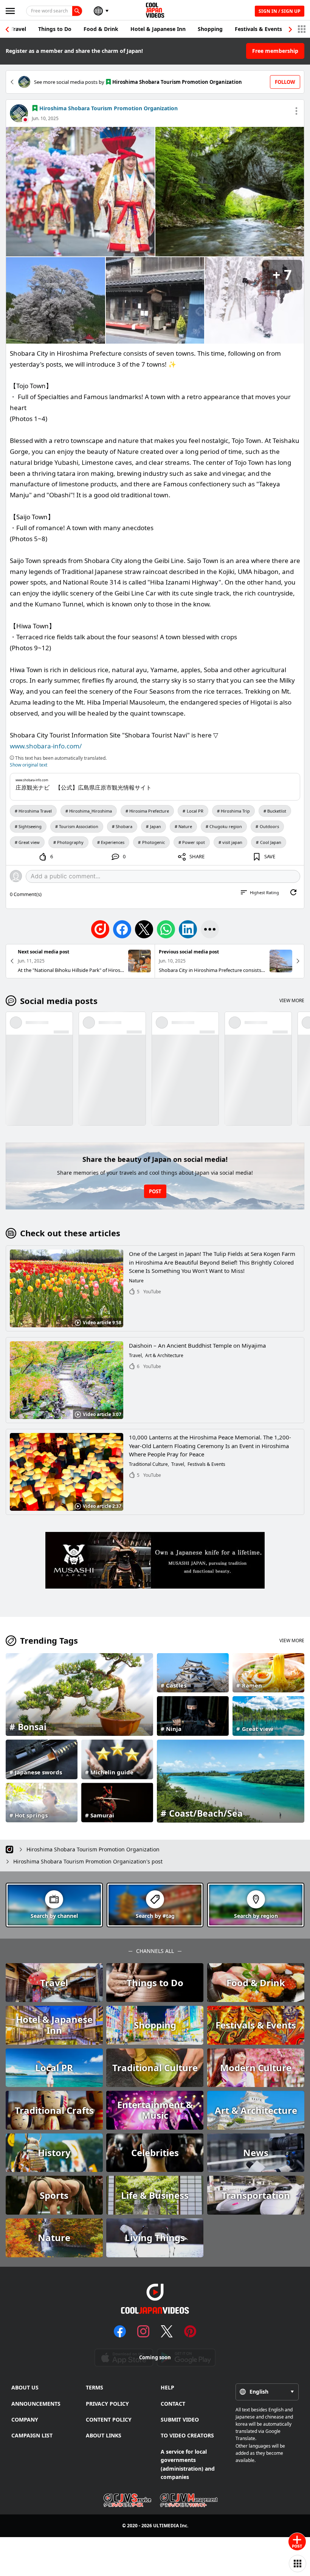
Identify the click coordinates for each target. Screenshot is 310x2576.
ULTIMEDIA (166, 2526)
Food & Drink (101, 29)
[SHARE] (210, 929)
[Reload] (293, 892)
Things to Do (55, 29)
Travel (18, 29)
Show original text (29, 765)
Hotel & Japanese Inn (158, 29)
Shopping (210, 29)
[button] (290, 29)
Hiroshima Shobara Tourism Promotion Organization (108, 108)
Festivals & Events (258, 29)
